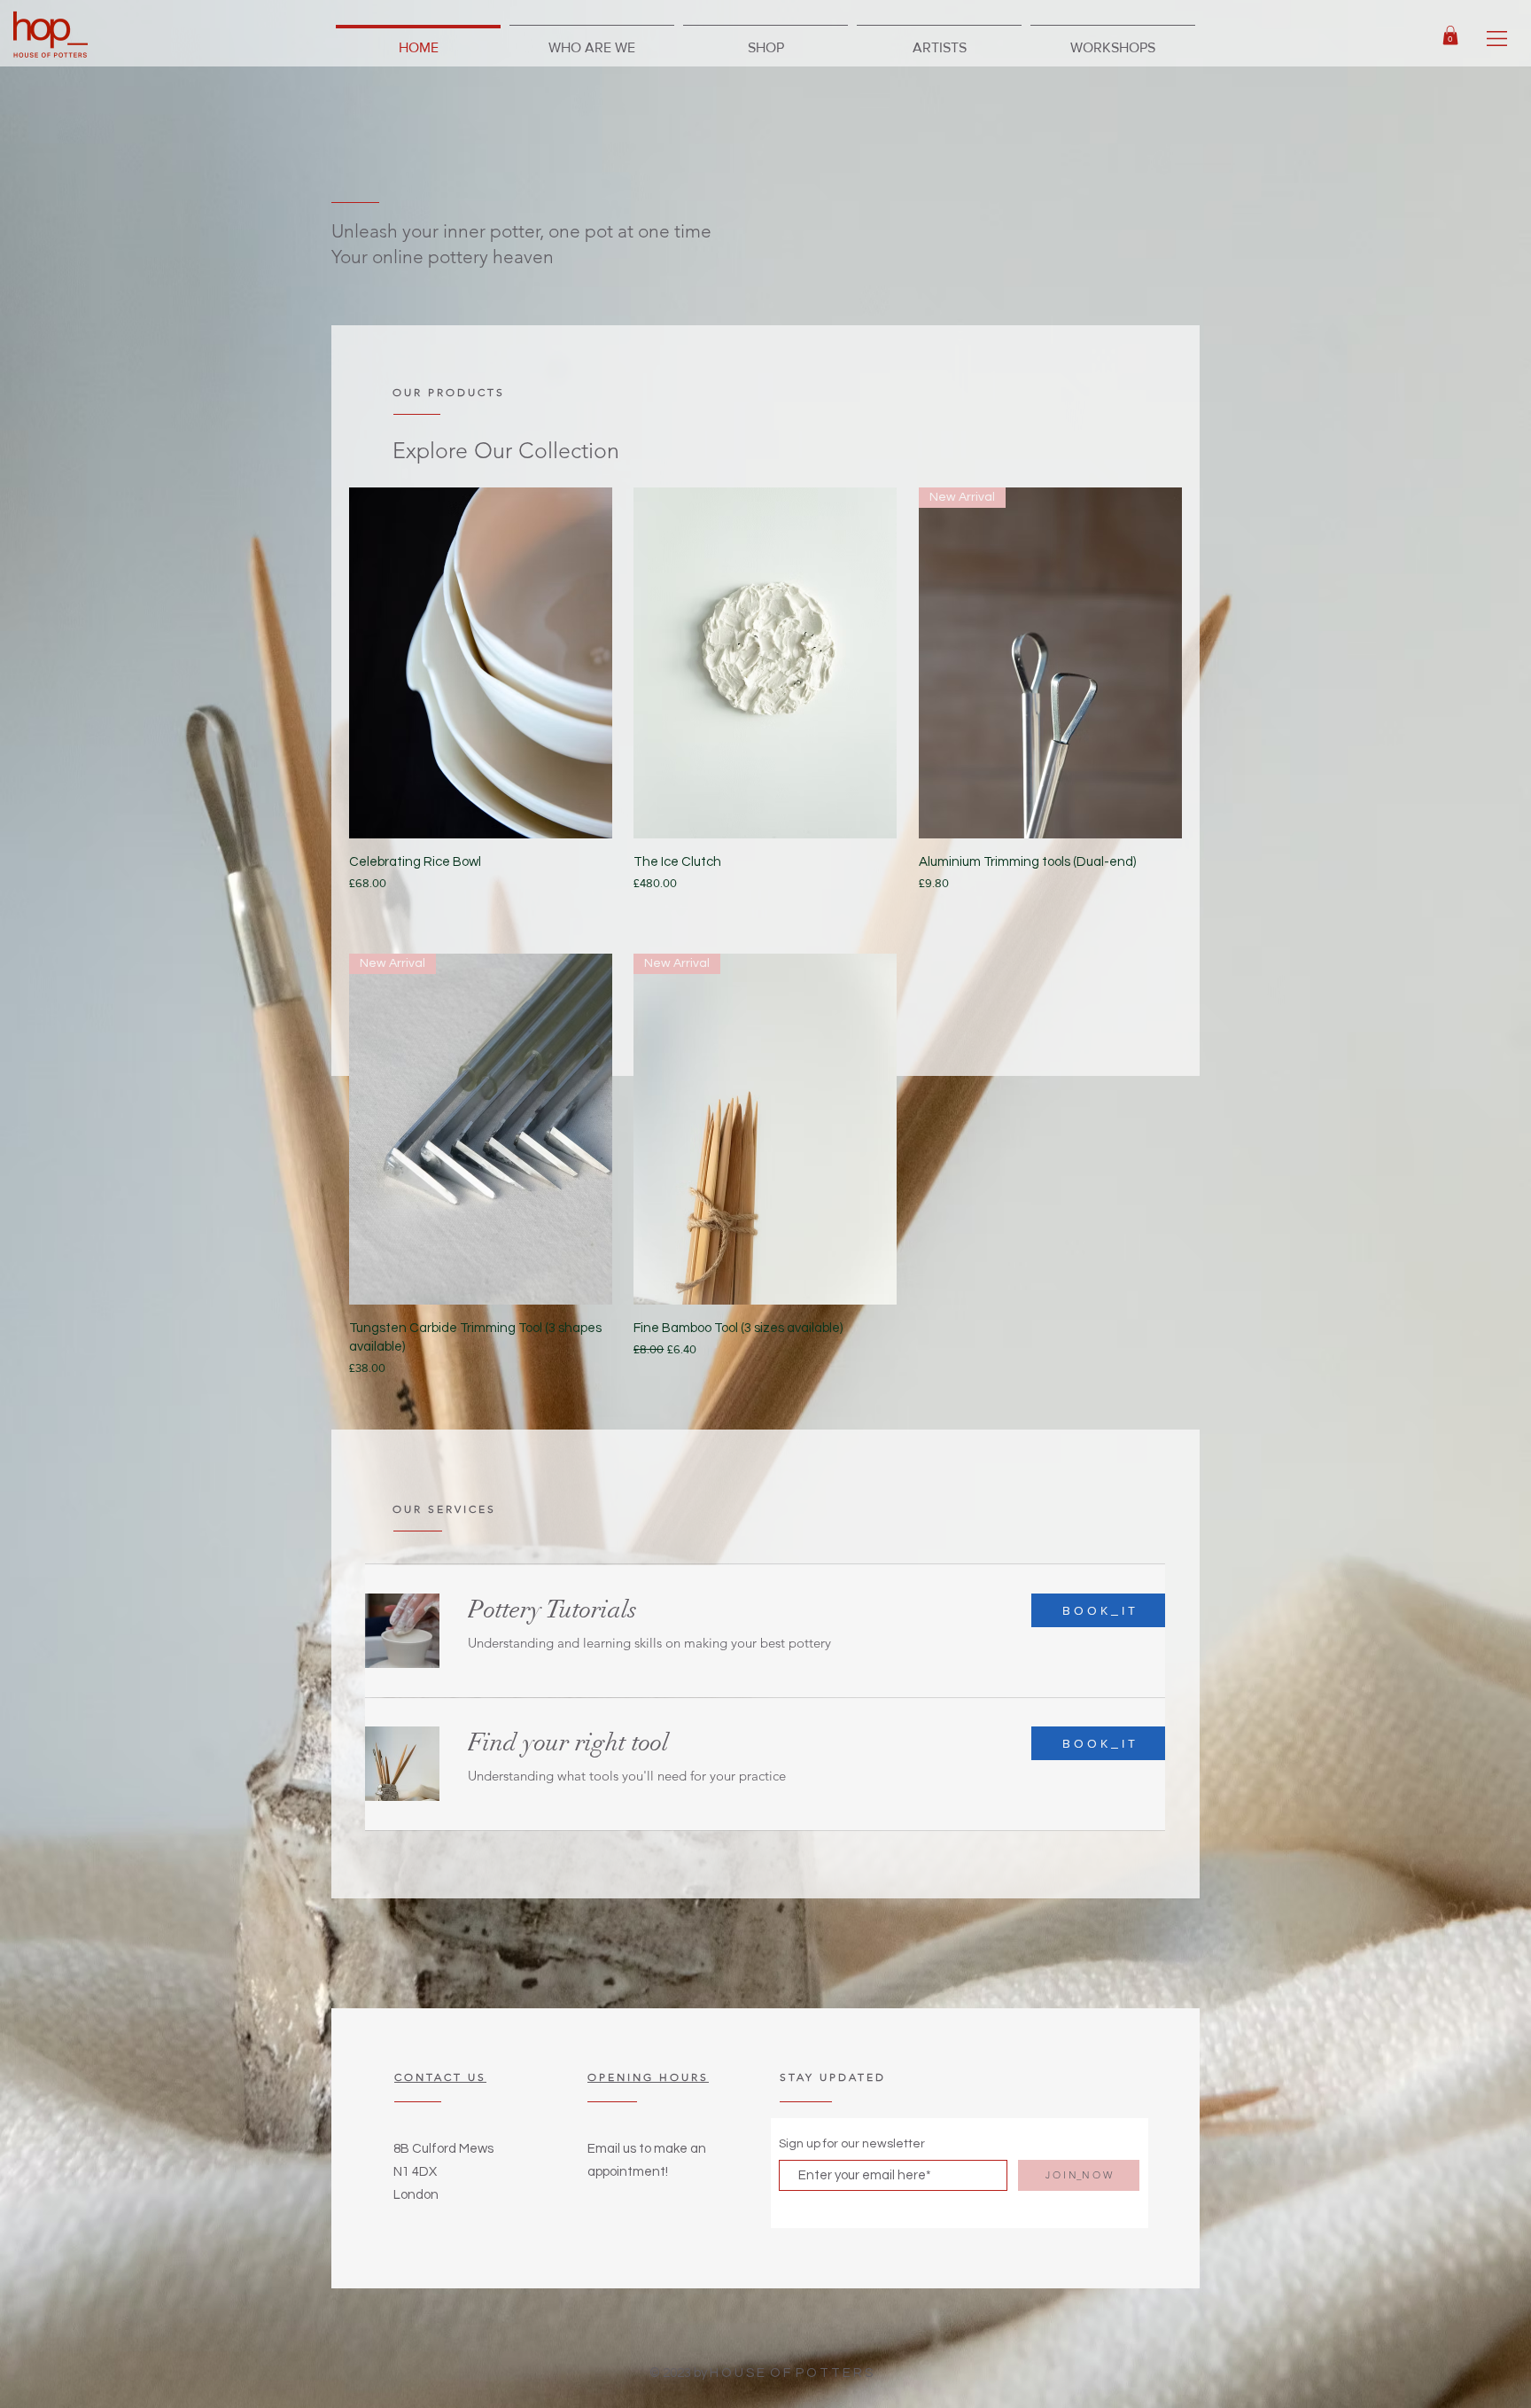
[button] (1497, 39)
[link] (1450, 35)
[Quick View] (481, 663)
